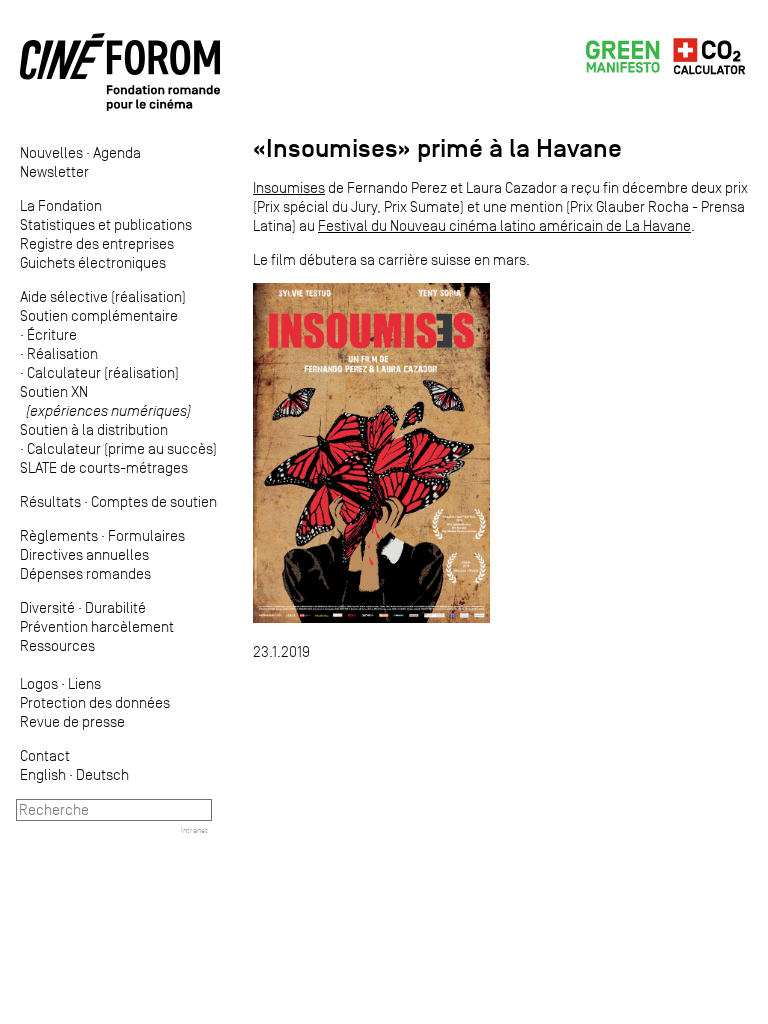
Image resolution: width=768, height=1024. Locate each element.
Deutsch (102, 774)
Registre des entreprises (97, 243)
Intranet (194, 830)
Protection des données (95, 702)
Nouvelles (51, 152)
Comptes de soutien (154, 501)
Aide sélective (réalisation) (103, 296)
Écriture (52, 334)
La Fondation (61, 205)
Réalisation (62, 353)
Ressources (57, 645)
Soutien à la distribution (94, 429)
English (43, 774)
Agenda (117, 152)
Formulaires (146, 535)
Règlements (59, 535)
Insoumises (289, 187)
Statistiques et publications (106, 224)
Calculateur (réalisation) (103, 372)
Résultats (50, 501)
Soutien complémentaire (99, 315)
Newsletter (54, 171)
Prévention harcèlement (97, 626)
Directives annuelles (84, 554)
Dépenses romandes (85, 573)
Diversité (47, 607)
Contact (45, 755)
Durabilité (115, 607)
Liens (84, 683)
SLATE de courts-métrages (104, 467)
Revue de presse (72, 721)
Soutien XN (105, 401)
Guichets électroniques (93, 262)
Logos (39, 683)
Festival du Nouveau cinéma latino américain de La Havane (504, 225)
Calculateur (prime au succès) (122, 448)
